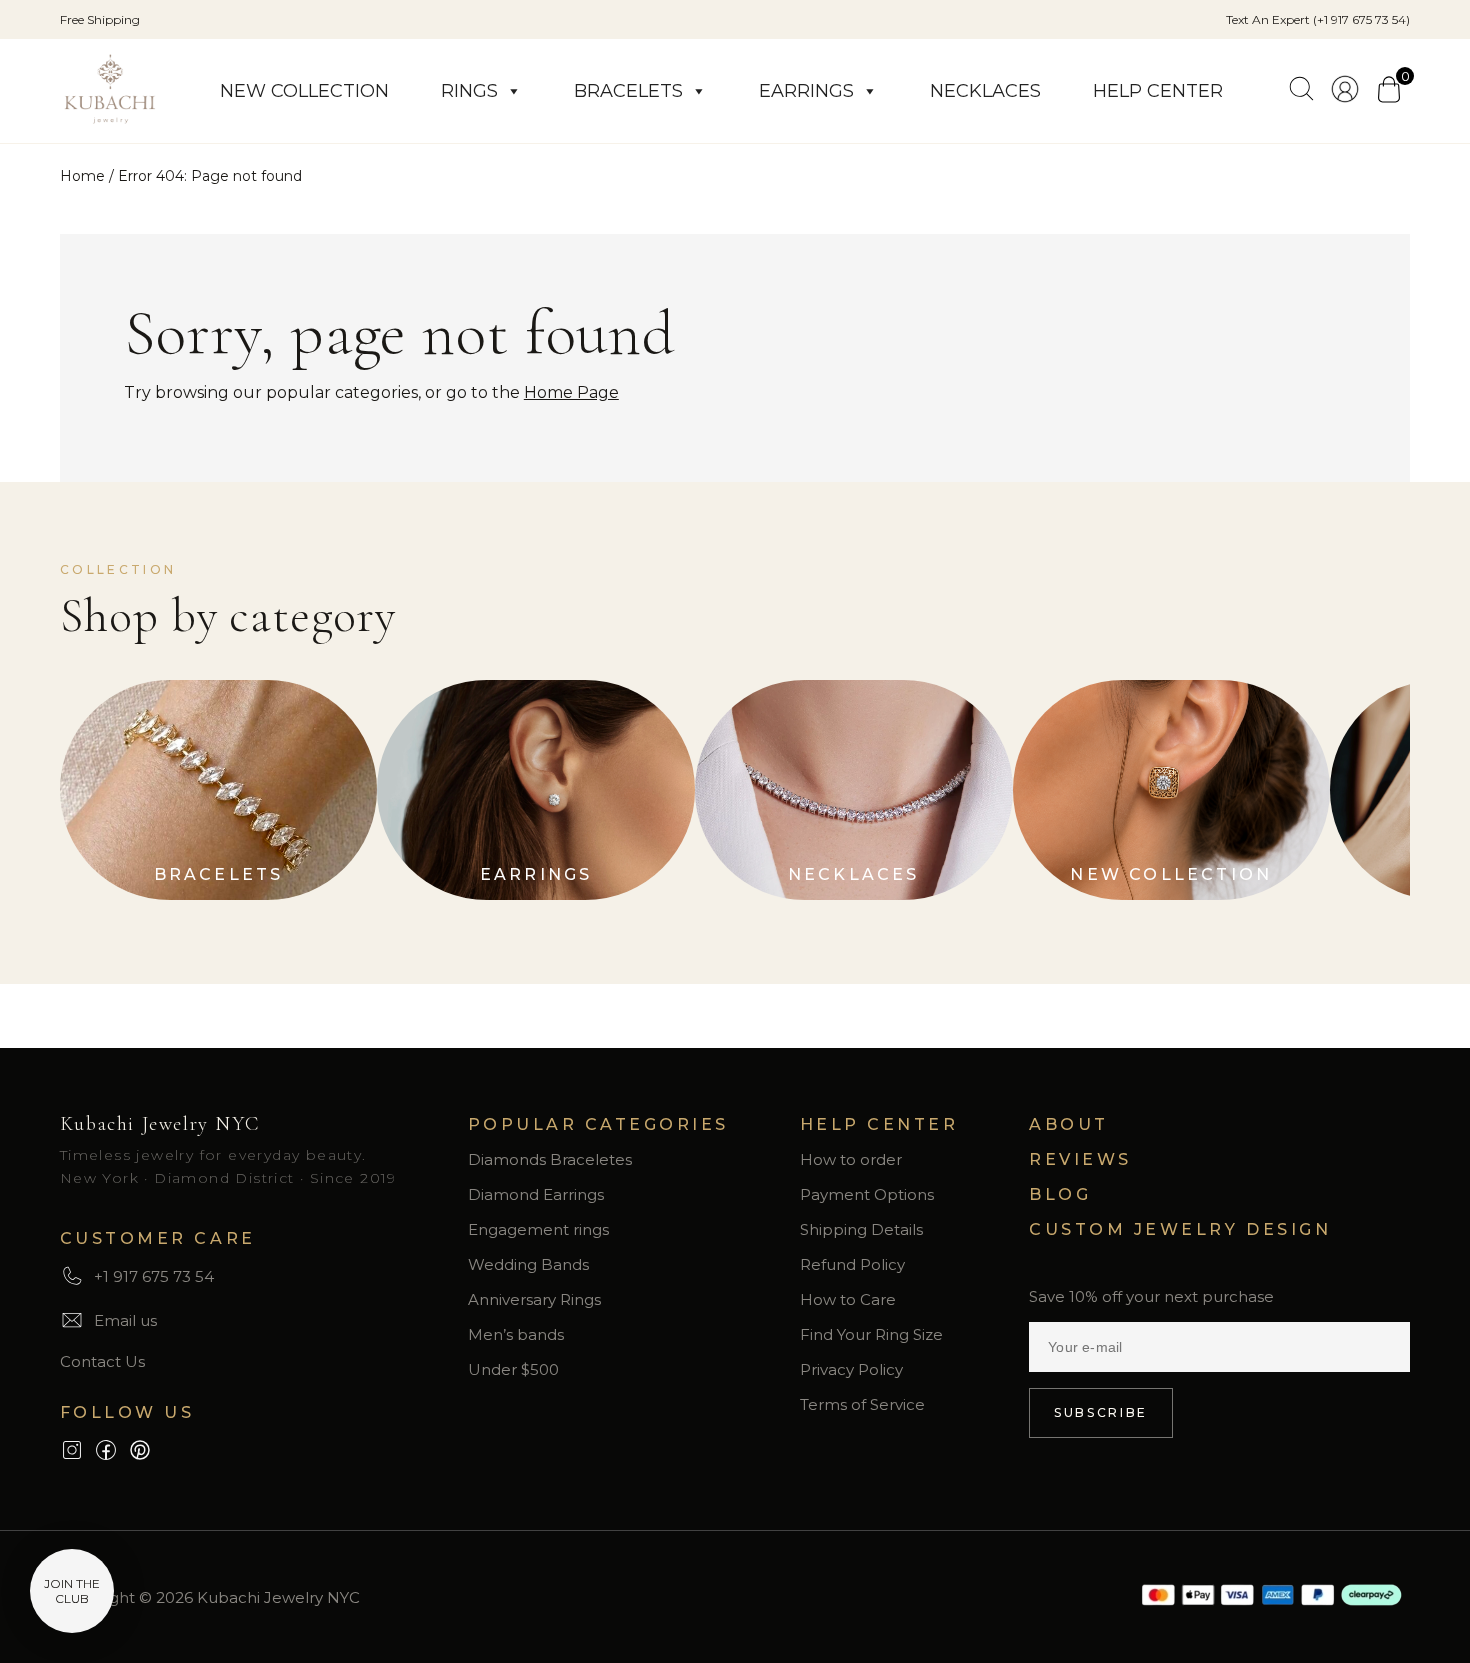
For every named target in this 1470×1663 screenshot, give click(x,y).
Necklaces (985, 91)
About (1069, 1124)
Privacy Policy (851, 1369)
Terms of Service (862, 1404)
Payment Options (867, 1194)
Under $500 (513, 1369)
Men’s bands (516, 1334)
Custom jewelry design (1180, 1229)
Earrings (806, 91)
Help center (1158, 91)
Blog (1060, 1194)
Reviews (1080, 1159)
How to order (851, 1159)
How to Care (848, 1299)
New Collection (304, 91)
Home (82, 176)
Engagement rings (538, 1229)
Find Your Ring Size (871, 1334)
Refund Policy (852, 1264)
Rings (469, 91)
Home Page (571, 392)
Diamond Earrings (536, 1194)
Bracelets (628, 91)
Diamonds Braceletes (550, 1159)
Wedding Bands (528, 1264)
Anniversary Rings (534, 1299)
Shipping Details (861, 1229)
